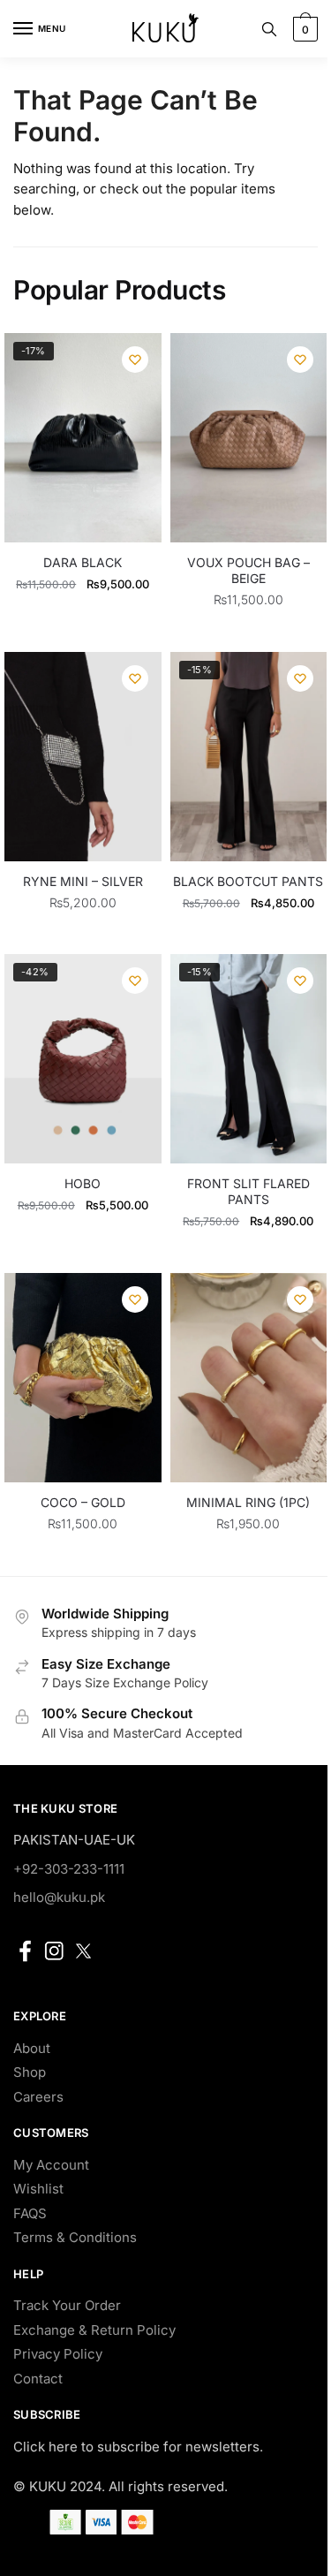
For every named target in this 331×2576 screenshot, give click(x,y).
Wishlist (38, 2189)
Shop (30, 2072)
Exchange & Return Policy (94, 2330)
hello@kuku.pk (59, 1897)
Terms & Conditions (75, 2237)
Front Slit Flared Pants (248, 1191)
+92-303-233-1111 (69, 1869)
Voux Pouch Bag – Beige (248, 570)
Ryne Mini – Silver (83, 881)
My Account (51, 2165)
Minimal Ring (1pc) (248, 1502)
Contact (38, 2379)
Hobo (83, 1183)
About (32, 2048)
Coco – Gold (83, 1502)
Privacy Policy (58, 2354)
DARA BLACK (83, 562)
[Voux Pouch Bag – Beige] (249, 438)
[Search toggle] (269, 29)
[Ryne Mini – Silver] (83, 757)
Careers (38, 2097)
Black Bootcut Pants (248, 881)
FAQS (30, 2213)
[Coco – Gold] (83, 1378)
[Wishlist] (135, 360)
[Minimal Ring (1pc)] (249, 1378)
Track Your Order (67, 2305)
